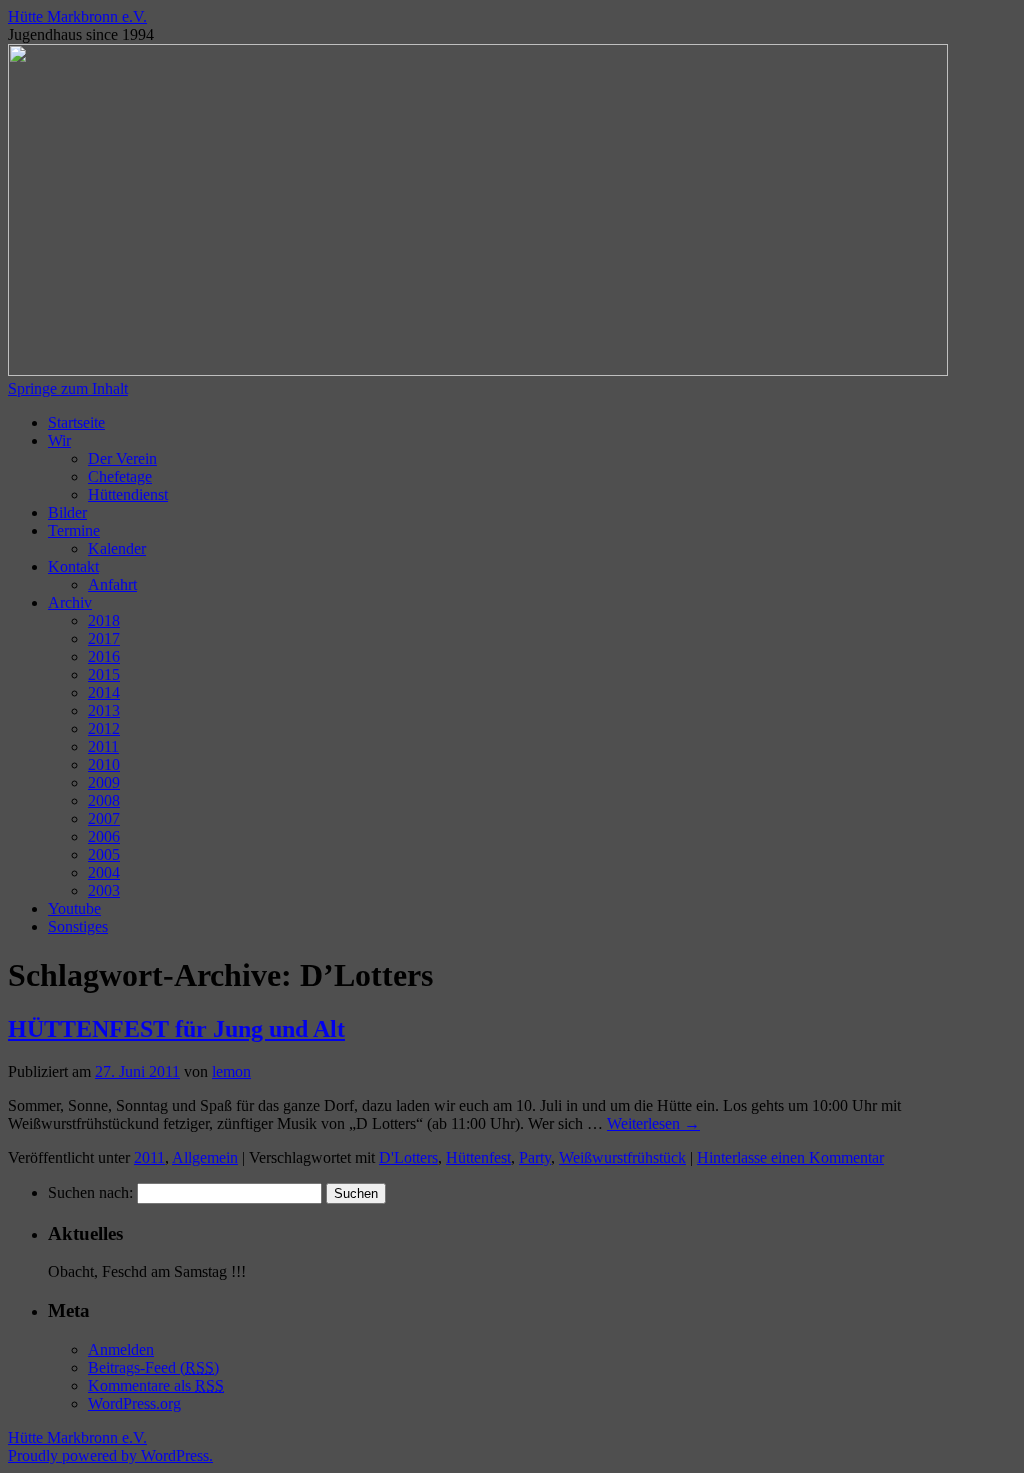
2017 (104, 638)
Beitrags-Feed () (153, 1367)
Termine (74, 530)
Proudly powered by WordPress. (110, 1455)
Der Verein (122, 458)
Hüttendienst (128, 494)
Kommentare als (156, 1385)
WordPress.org (134, 1403)
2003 (104, 890)
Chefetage (120, 476)
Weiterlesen (653, 1123)
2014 (104, 692)
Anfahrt (112, 584)
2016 (104, 656)
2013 (104, 710)
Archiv (70, 602)
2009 (104, 782)
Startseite (76, 422)
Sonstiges (78, 926)
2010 (104, 764)
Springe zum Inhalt (68, 388)
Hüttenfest (478, 1157)
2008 (104, 800)
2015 (104, 674)
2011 (103, 746)
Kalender (117, 548)
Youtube (74, 908)
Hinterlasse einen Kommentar (790, 1157)
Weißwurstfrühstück (622, 1157)
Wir (59, 440)
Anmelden (121, 1349)
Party (535, 1157)
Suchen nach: (90, 1192)
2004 (104, 872)
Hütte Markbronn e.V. (77, 16)
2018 (104, 620)
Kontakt (73, 566)
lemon (231, 1071)
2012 (104, 728)
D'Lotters (408, 1157)
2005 (104, 854)
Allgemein (205, 1157)
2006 (104, 836)
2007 (104, 818)
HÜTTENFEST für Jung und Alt (176, 1029)
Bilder (67, 512)
